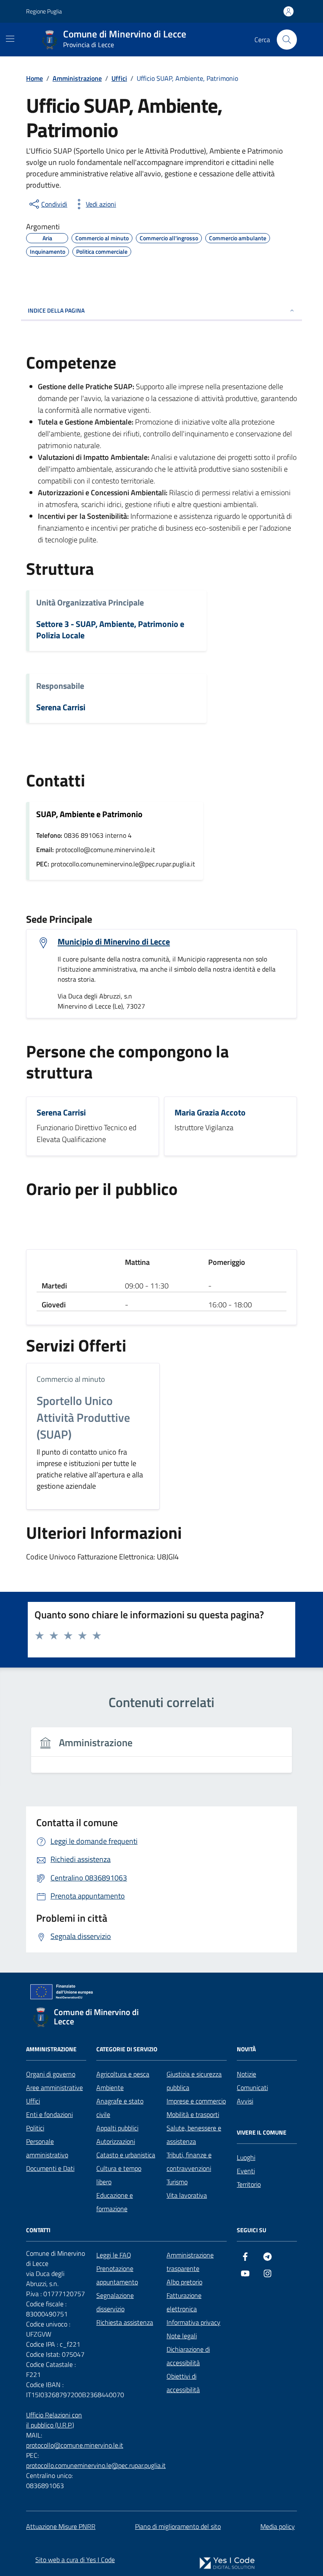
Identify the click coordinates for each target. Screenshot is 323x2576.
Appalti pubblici (117, 2128)
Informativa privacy (193, 2322)
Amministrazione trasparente (190, 2262)
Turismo (177, 2182)
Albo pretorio (184, 2282)
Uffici (33, 2101)
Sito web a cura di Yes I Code (75, 2560)
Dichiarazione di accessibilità (188, 2356)
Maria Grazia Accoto (210, 1113)
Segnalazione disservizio (115, 2302)
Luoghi (246, 2157)
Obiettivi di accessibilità (183, 2383)
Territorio (249, 2184)
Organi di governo (51, 2074)
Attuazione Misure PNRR (61, 2526)
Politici (35, 2128)
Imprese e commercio (196, 2101)
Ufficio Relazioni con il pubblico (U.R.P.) (54, 2420)
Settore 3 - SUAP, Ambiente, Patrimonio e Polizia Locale (110, 630)
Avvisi (245, 2101)
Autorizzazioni (116, 2141)
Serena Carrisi (61, 708)
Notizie (246, 2074)
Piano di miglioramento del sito (178, 2526)
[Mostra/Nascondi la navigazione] (10, 39)
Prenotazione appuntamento (117, 2275)
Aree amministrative (54, 2087)
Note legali (182, 2336)
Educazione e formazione (115, 2202)
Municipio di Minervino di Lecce (114, 942)
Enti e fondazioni (49, 2114)
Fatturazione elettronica (184, 2302)
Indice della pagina (56, 310)
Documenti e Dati (50, 2168)
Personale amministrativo (47, 2148)
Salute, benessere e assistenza (194, 2135)
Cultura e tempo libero (119, 2175)
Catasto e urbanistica (126, 2155)
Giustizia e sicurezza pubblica (194, 2081)
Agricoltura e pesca (123, 2074)
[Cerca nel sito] (287, 40)
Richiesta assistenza (125, 2322)
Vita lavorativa (187, 2195)
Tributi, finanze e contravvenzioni (189, 2162)
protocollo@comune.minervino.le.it (75, 2445)
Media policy (278, 2526)
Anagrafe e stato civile (120, 2108)
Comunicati (252, 2087)
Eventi (246, 2171)
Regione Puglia (44, 11)
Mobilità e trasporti (193, 2114)
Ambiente (110, 2087)
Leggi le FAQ (114, 2255)
